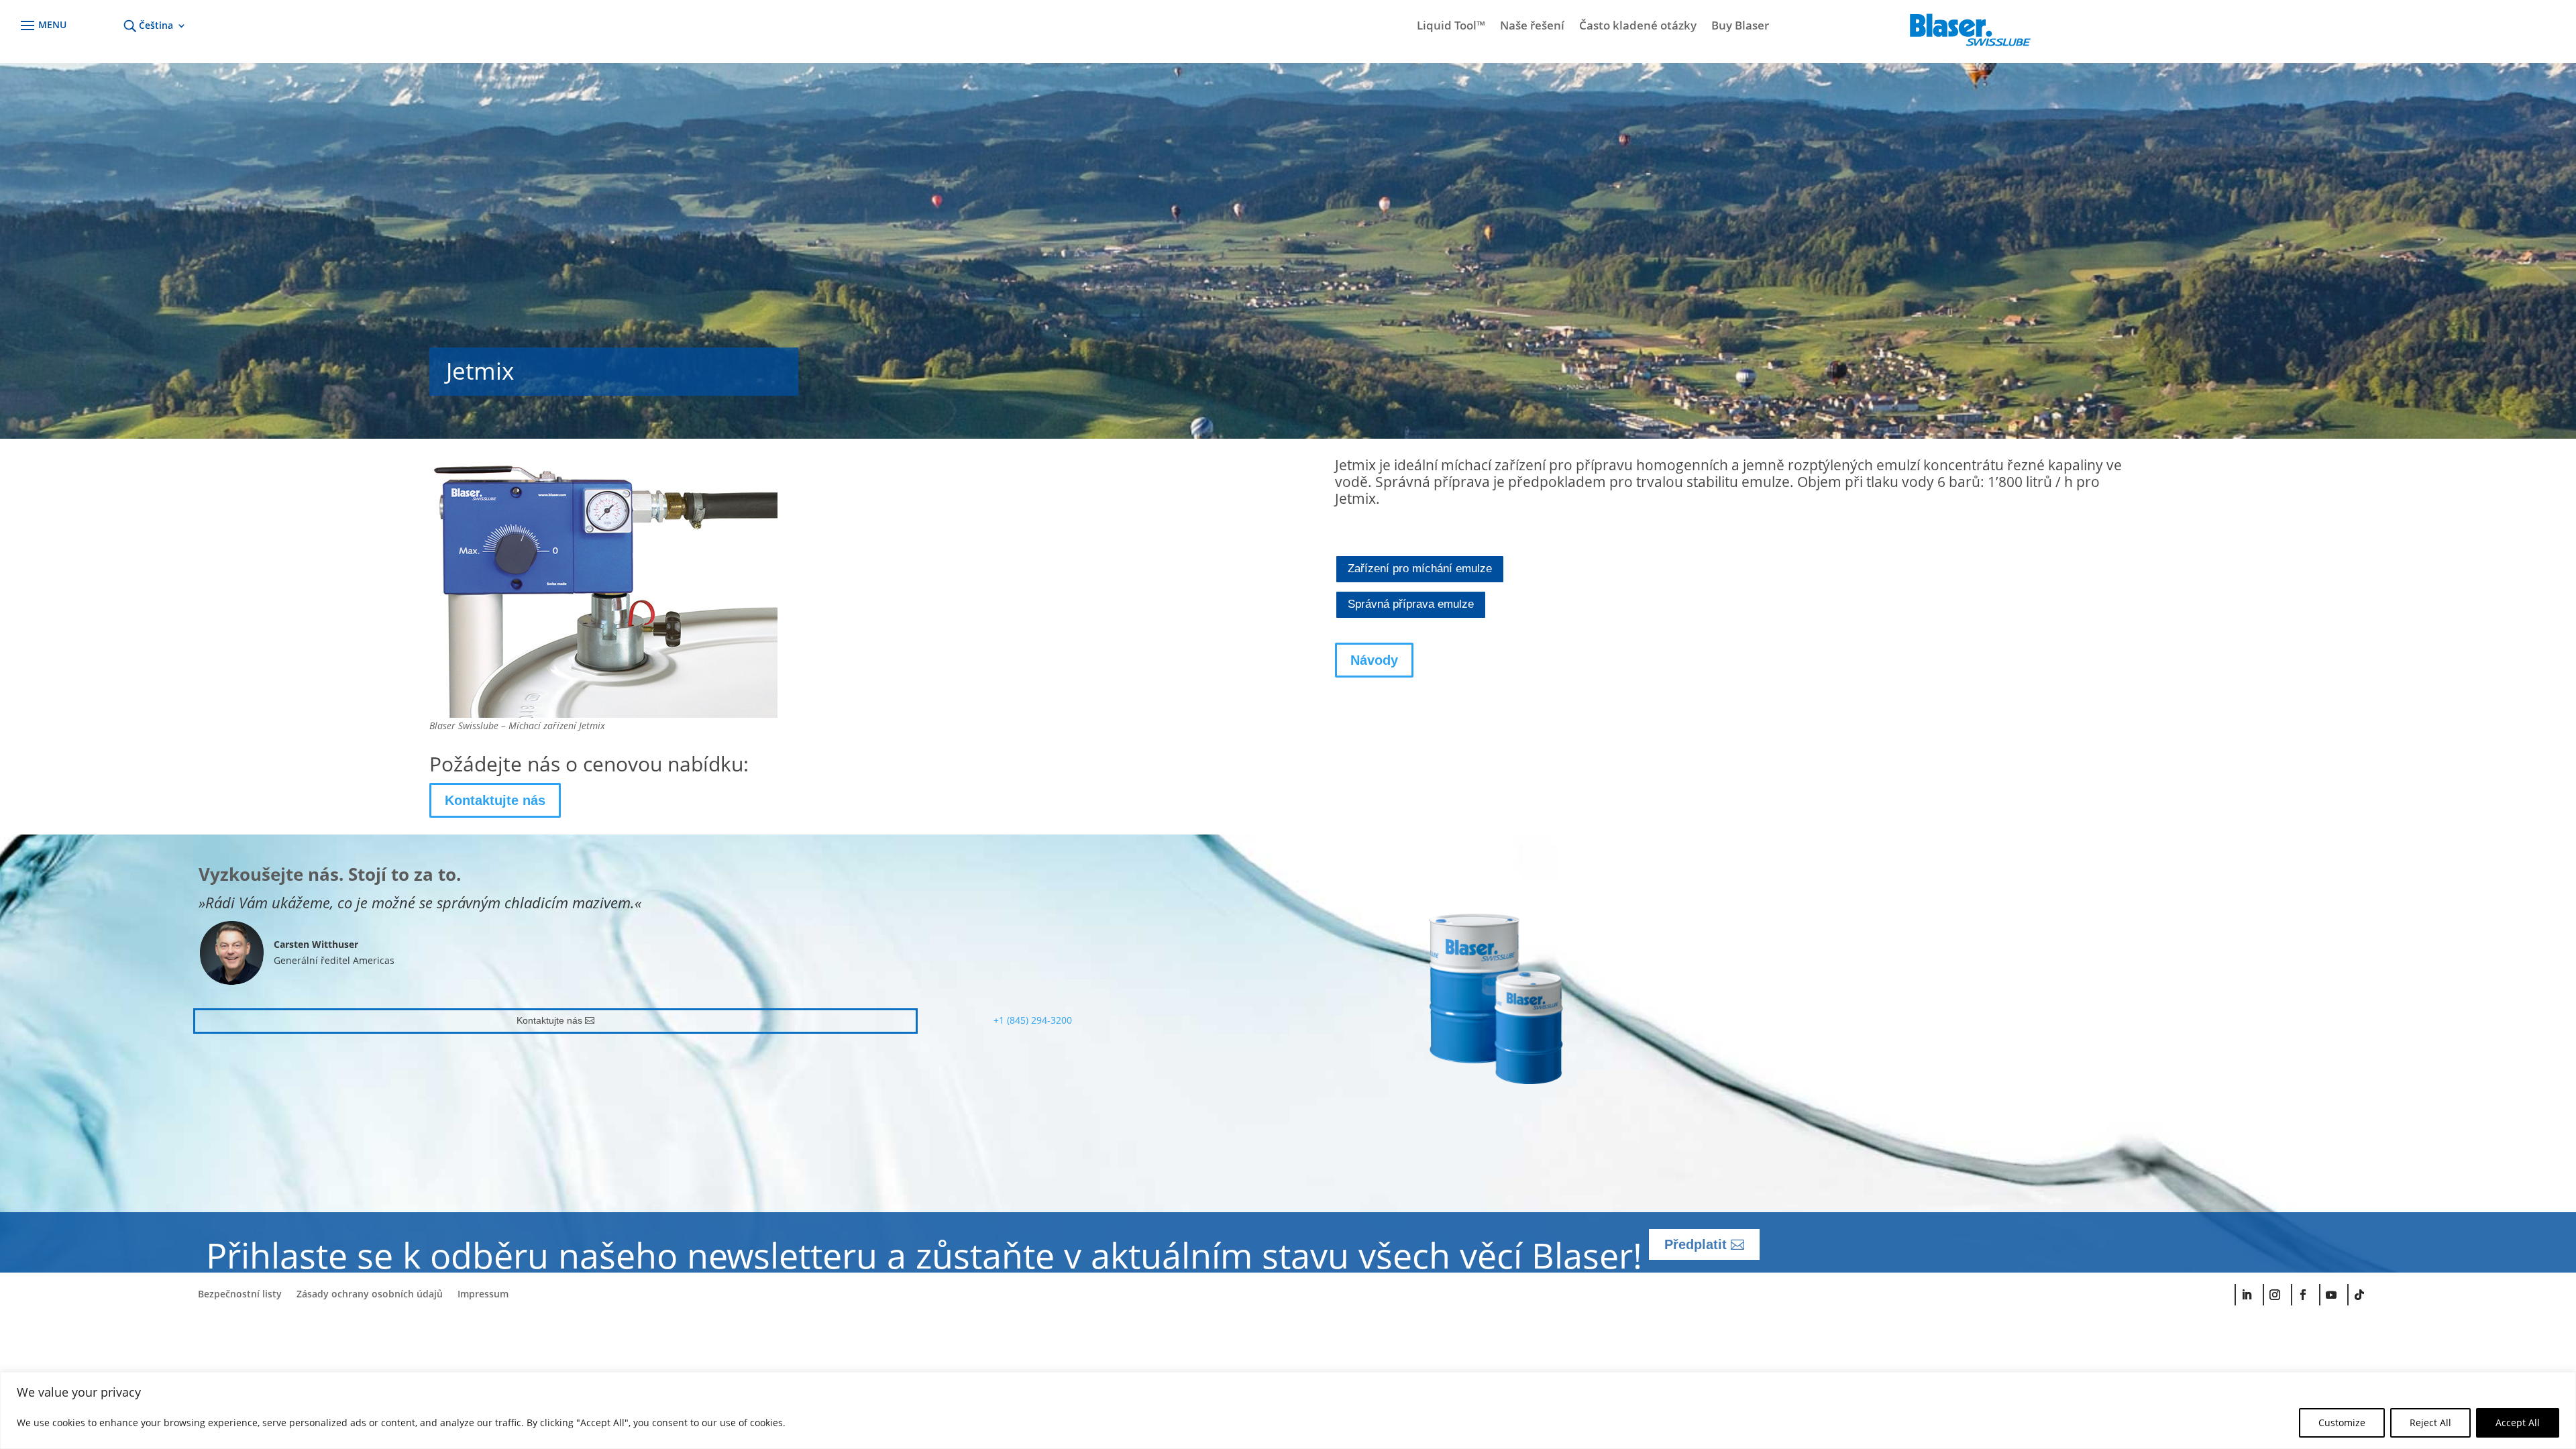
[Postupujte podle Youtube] (2330, 1295)
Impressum (483, 1295)
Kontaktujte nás (495, 800)
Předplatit (1696, 1244)
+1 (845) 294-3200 (1033, 1020)
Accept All (2518, 1423)
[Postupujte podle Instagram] (2274, 1295)
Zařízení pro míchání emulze (1420, 569)
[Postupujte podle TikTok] (2359, 1295)
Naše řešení (1532, 27)
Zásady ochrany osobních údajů (370, 1295)
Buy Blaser (1740, 27)
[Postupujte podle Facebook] (2302, 1295)
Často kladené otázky (1638, 27)
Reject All (2430, 1423)
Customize (2342, 1423)
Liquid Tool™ (1451, 27)
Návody (1374, 660)
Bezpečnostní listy (240, 1295)
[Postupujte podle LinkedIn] (2246, 1295)
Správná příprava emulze (1411, 604)
